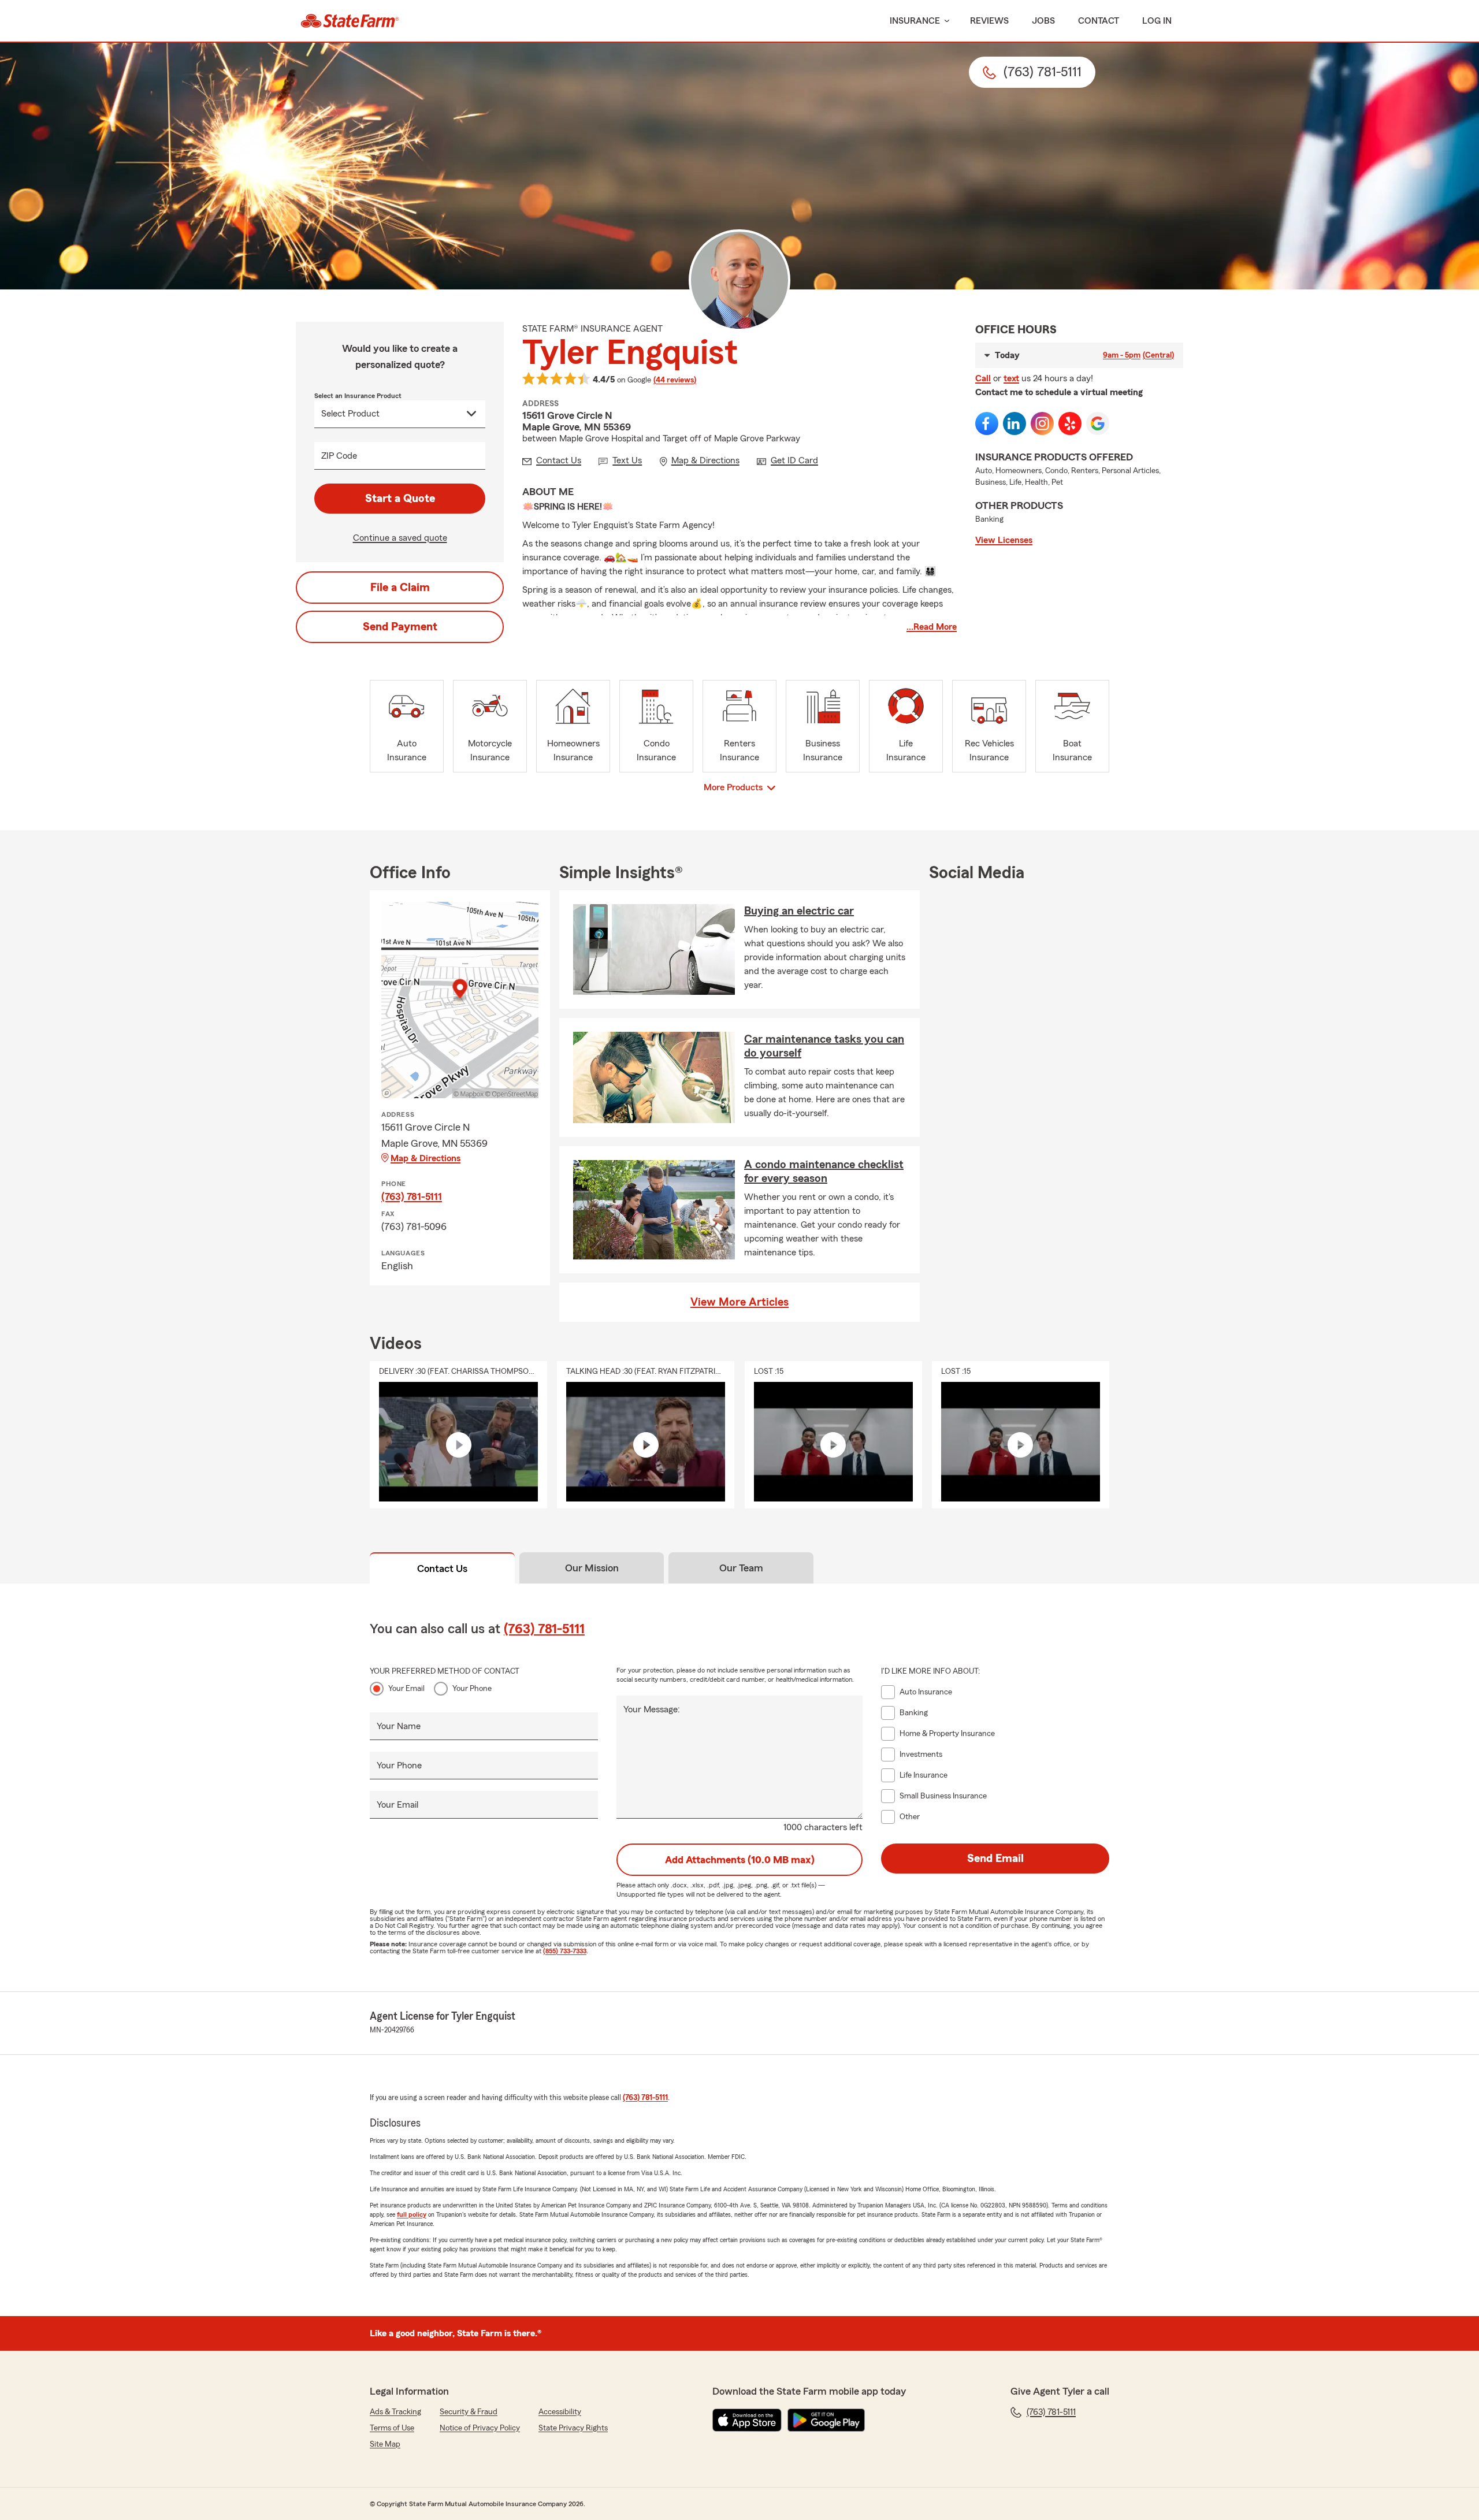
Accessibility (560, 2412)
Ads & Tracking (395, 2412)
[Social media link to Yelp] (1070, 423)
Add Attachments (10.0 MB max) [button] (740, 1860)
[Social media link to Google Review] (1098, 423)
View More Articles (739, 1302)
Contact (1099, 21)
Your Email (406, 1689)
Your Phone (472, 1689)
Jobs (1043, 21)
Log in (1157, 21)
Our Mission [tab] (592, 1568)
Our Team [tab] (741, 1568)
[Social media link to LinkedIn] (1015, 423)
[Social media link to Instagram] (1042, 423)
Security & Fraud (469, 2412)
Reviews (989, 21)
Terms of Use (392, 2428)
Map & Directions (426, 1158)
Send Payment (400, 627)
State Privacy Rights (573, 2428)
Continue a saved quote (400, 538)
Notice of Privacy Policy (480, 2428)
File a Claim (400, 588)
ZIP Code (339, 456)
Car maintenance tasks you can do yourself (824, 1046)
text (1011, 378)
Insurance (915, 21)
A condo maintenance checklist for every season (824, 1172)
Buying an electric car (799, 911)
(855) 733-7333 (565, 1951)
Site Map (385, 2444)
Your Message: (652, 1709)
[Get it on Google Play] (826, 2420)
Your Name (399, 1726)
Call (983, 378)
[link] (350, 21)
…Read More (932, 627)
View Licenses (1004, 540)
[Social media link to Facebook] (987, 423)
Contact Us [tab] (442, 1569)
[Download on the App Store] (747, 2420)
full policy (412, 2214)
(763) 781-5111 (412, 1196)
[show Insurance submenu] (945, 21)
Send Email (995, 1859)
